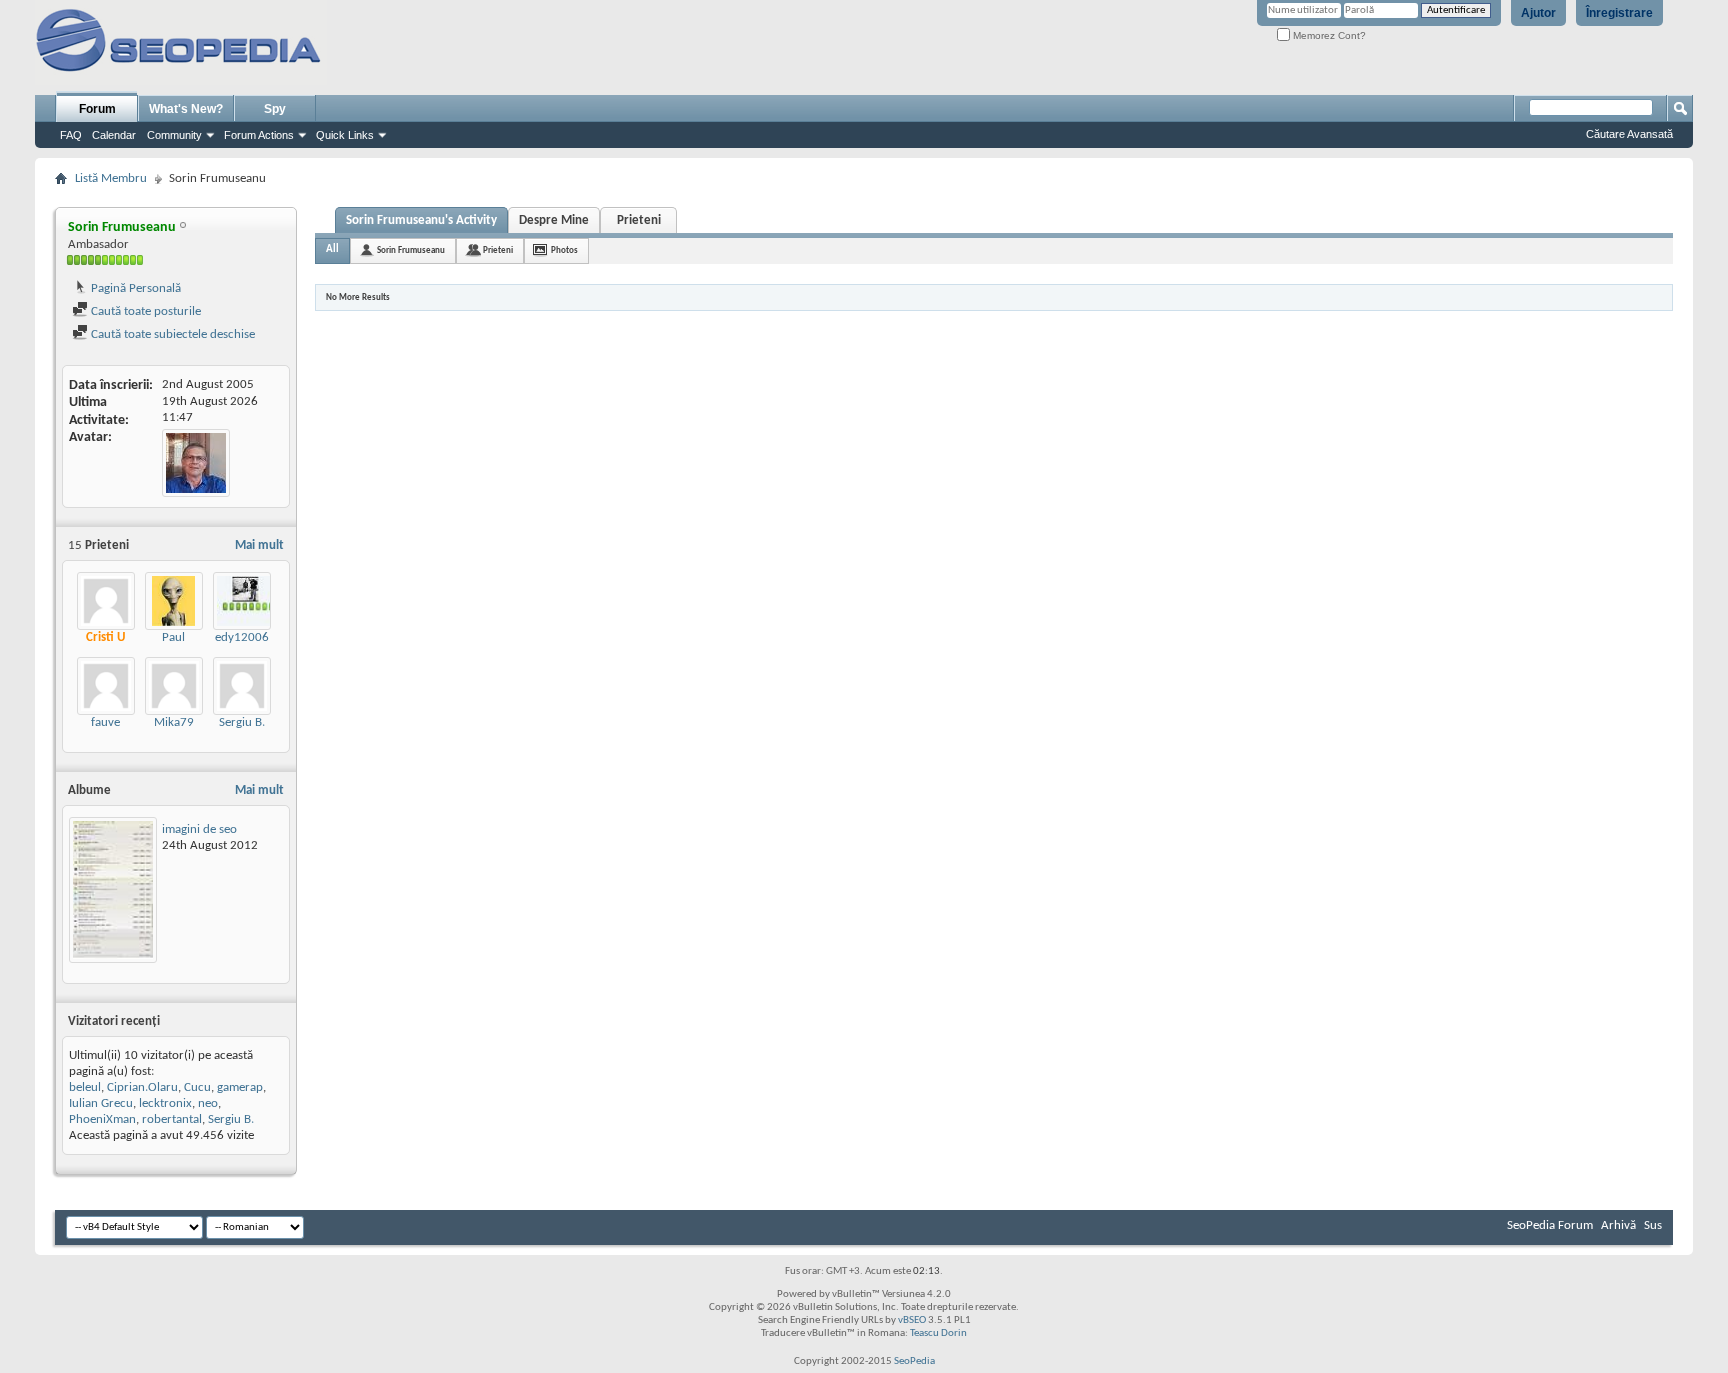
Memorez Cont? (1328, 35)
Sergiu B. (242, 722)
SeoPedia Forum (1550, 1225)
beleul (85, 1087)
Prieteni (639, 220)
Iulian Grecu (101, 1103)
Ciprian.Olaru (142, 1087)
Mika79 (174, 722)
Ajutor (1538, 13)
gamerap (240, 1087)
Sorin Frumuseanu (411, 250)
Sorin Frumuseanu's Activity (421, 220)
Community (174, 135)
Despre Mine (554, 220)
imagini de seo (199, 829)
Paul (173, 637)
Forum (97, 109)
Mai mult (259, 545)
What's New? (186, 109)
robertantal (172, 1119)
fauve (105, 722)
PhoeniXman (102, 1119)
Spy (275, 109)
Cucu (197, 1087)
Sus (1653, 1225)
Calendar (114, 135)
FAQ (71, 135)
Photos (564, 250)
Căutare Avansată (1629, 134)
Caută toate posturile (144, 311)
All (332, 249)
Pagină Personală (134, 288)
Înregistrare (1619, 13)
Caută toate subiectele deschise (171, 334)
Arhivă (1618, 1225)
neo (208, 1103)
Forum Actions (259, 135)
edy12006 (242, 637)
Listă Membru (111, 178)
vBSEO (912, 1320)
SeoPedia (914, 1361)
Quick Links (345, 135)
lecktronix (165, 1103)
